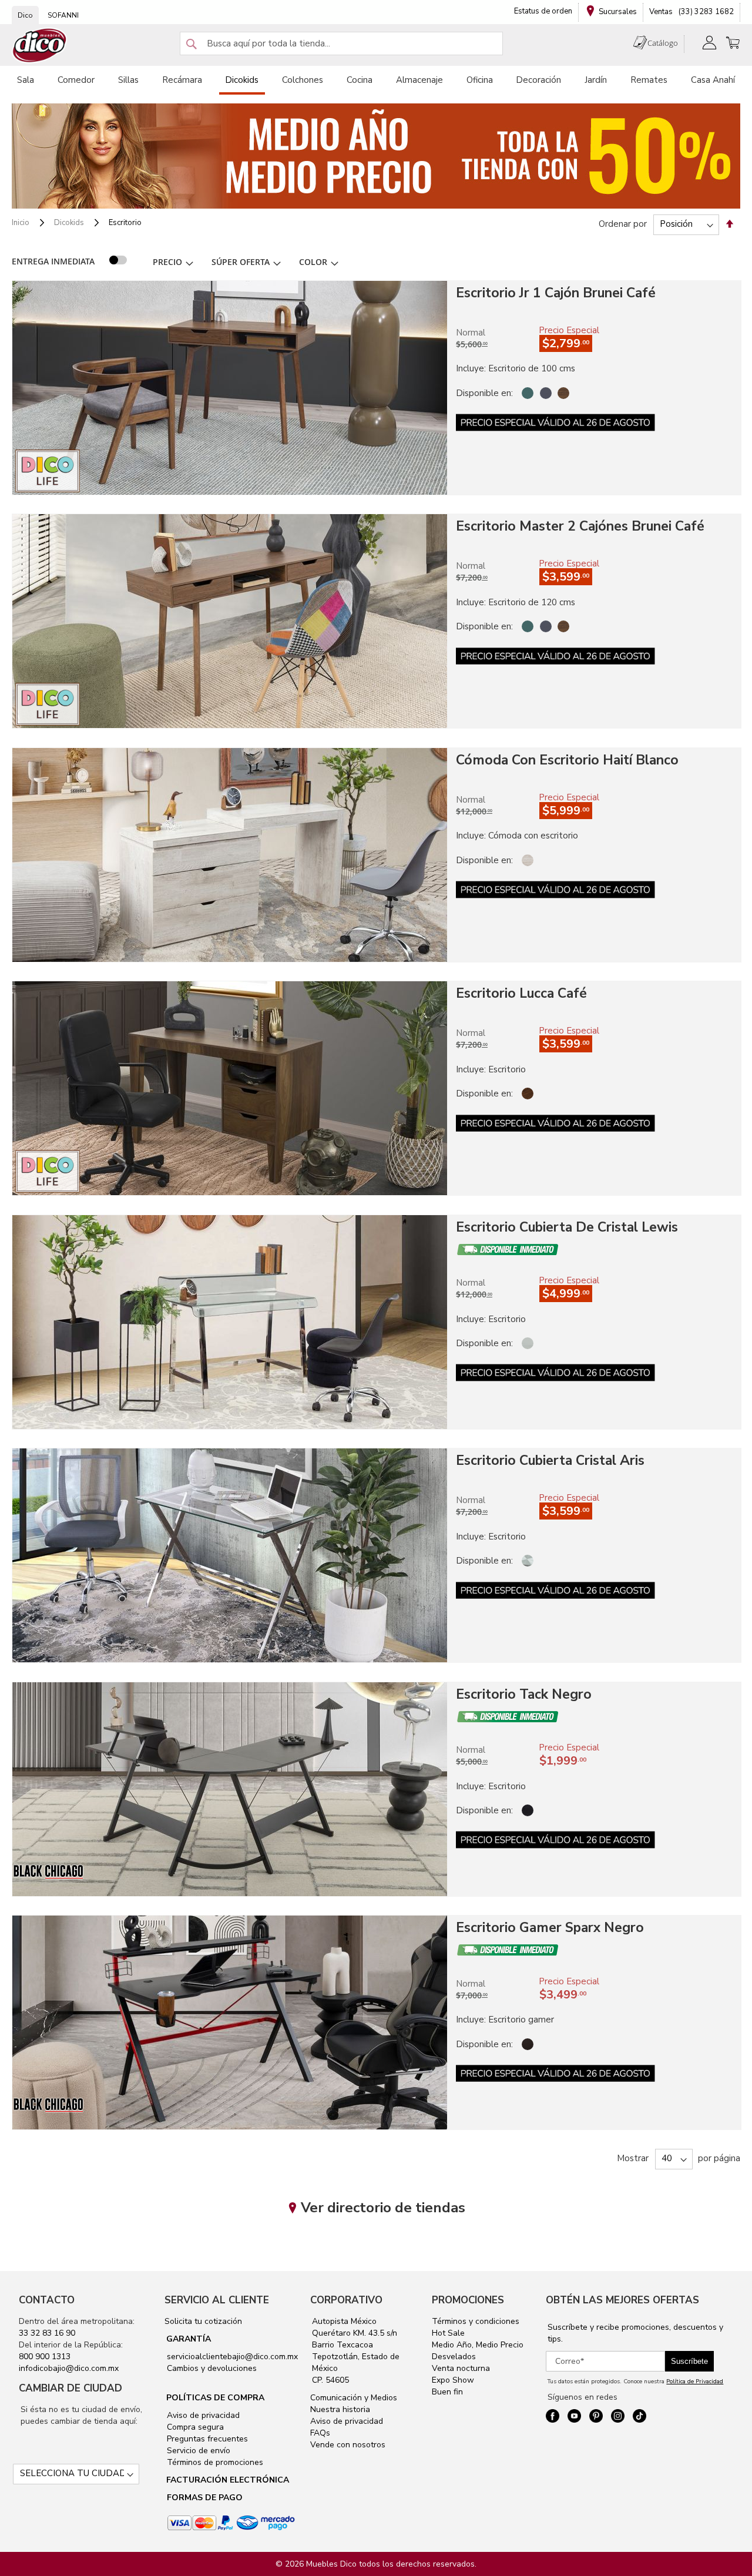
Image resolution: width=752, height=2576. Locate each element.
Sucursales (618, 12)
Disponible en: (484, 393)
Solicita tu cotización (203, 2321)
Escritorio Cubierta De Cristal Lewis (567, 1227)
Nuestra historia (340, 2409)
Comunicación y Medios (354, 2398)
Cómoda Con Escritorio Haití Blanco (567, 760)
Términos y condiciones (476, 2321)
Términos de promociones (214, 2462)
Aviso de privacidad (202, 2415)
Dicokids (70, 223)
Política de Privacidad (695, 2382)
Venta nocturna (461, 2368)
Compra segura (194, 2427)
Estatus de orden (543, 11)
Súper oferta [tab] (241, 262)
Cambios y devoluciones (211, 2368)
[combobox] (341, 43)
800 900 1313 (45, 2357)
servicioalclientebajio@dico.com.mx (232, 2357)
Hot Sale (448, 2333)
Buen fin (447, 2392)
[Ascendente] (730, 224)
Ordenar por (623, 224)
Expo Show (453, 2380)
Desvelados (454, 2357)
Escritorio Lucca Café (521, 993)
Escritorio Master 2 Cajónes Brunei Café (580, 526)
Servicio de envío (197, 2451)
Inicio (21, 223)
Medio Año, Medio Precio (478, 2345)
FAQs (320, 2433)
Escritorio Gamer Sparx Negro (550, 1928)
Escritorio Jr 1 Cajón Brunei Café (556, 293)
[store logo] (40, 46)
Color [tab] (313, 262)
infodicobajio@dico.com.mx (69, 2368)
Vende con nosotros (348, 2445)
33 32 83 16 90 (47, 2333)
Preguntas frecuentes (206, 2439)
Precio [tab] (167, 262)
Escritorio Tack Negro (524, 1694)
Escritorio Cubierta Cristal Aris (550, 1460)
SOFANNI (63, 15)
